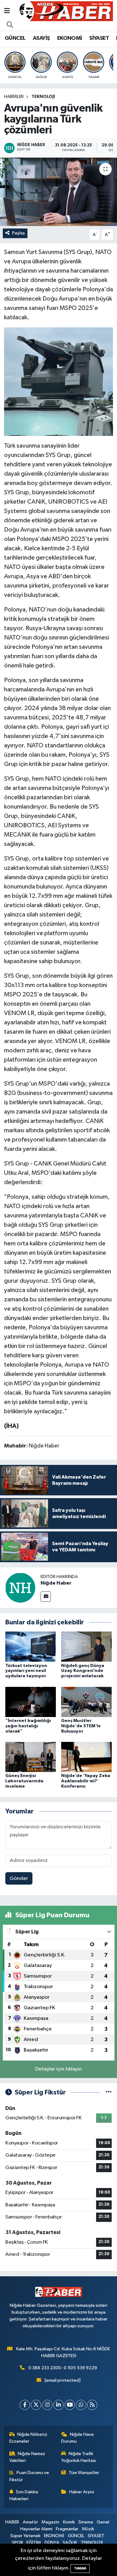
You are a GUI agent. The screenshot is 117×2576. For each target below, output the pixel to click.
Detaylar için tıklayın (58, 2069)
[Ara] (10, 25)
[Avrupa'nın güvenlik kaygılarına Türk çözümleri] (58, 192)
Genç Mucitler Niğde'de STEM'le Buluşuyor (81, 1726)
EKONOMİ (70, 38)
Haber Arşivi (82, 2492)
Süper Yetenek (25, 2536)
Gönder (19, 1879)
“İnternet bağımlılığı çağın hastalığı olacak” (28, 1726)
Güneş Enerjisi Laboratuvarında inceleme (24, 1781)
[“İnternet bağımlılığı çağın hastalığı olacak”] (31, 1702)
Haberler (14, 97)
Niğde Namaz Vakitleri (27, 2457)
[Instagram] (47, 2405)
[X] (36, 2405)
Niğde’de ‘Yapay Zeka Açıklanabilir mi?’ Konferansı (86, 1781)
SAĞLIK (70, 2543)
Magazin (50, 2522)
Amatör (30, 2522)
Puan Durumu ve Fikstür (29, 2476)
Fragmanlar (67, 2529)
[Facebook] (25, 2405)
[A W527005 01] (59, 381)
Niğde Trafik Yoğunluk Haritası (79, 2457)
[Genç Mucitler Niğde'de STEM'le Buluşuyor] (86, 1702)
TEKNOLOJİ (43, 97)
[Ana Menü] (7, 11)
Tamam (80, 2568)
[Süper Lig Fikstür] (109, 2092)
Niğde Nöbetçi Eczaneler (28, 2438)
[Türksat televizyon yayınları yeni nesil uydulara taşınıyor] (31, 1647)
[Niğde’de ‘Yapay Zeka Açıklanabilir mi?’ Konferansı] (86, 1757)
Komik (69, 2522)
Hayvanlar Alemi (36, 2529)
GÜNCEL (15, 38)
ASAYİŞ (41, 38)
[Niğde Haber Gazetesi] (66, 11)
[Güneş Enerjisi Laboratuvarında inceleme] (31, 1757)
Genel (103, 2522)
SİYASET (99, 38)
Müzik (88, 2529)
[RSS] (92, 2405)
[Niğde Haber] (20, 1588)
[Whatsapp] (81, 2405)
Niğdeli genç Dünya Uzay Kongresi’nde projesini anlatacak (83, 1671)
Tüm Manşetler (84, 2473)
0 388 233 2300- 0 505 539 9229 (63, 2368)
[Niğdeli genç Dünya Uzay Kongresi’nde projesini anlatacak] (86, 1647)
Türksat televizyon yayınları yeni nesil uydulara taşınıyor (26, 1671)
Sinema (86, 2522)
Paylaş (19, 233)
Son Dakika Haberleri (24, 2495)
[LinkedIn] (58, 2405)
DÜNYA (52, 2543)
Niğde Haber (56, 1583)
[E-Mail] (46, 1597)
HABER (12, 2522)
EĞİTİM (34, 2543)
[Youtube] (70, 2405)
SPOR (17, 2543)
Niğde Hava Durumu (77, 2438)
